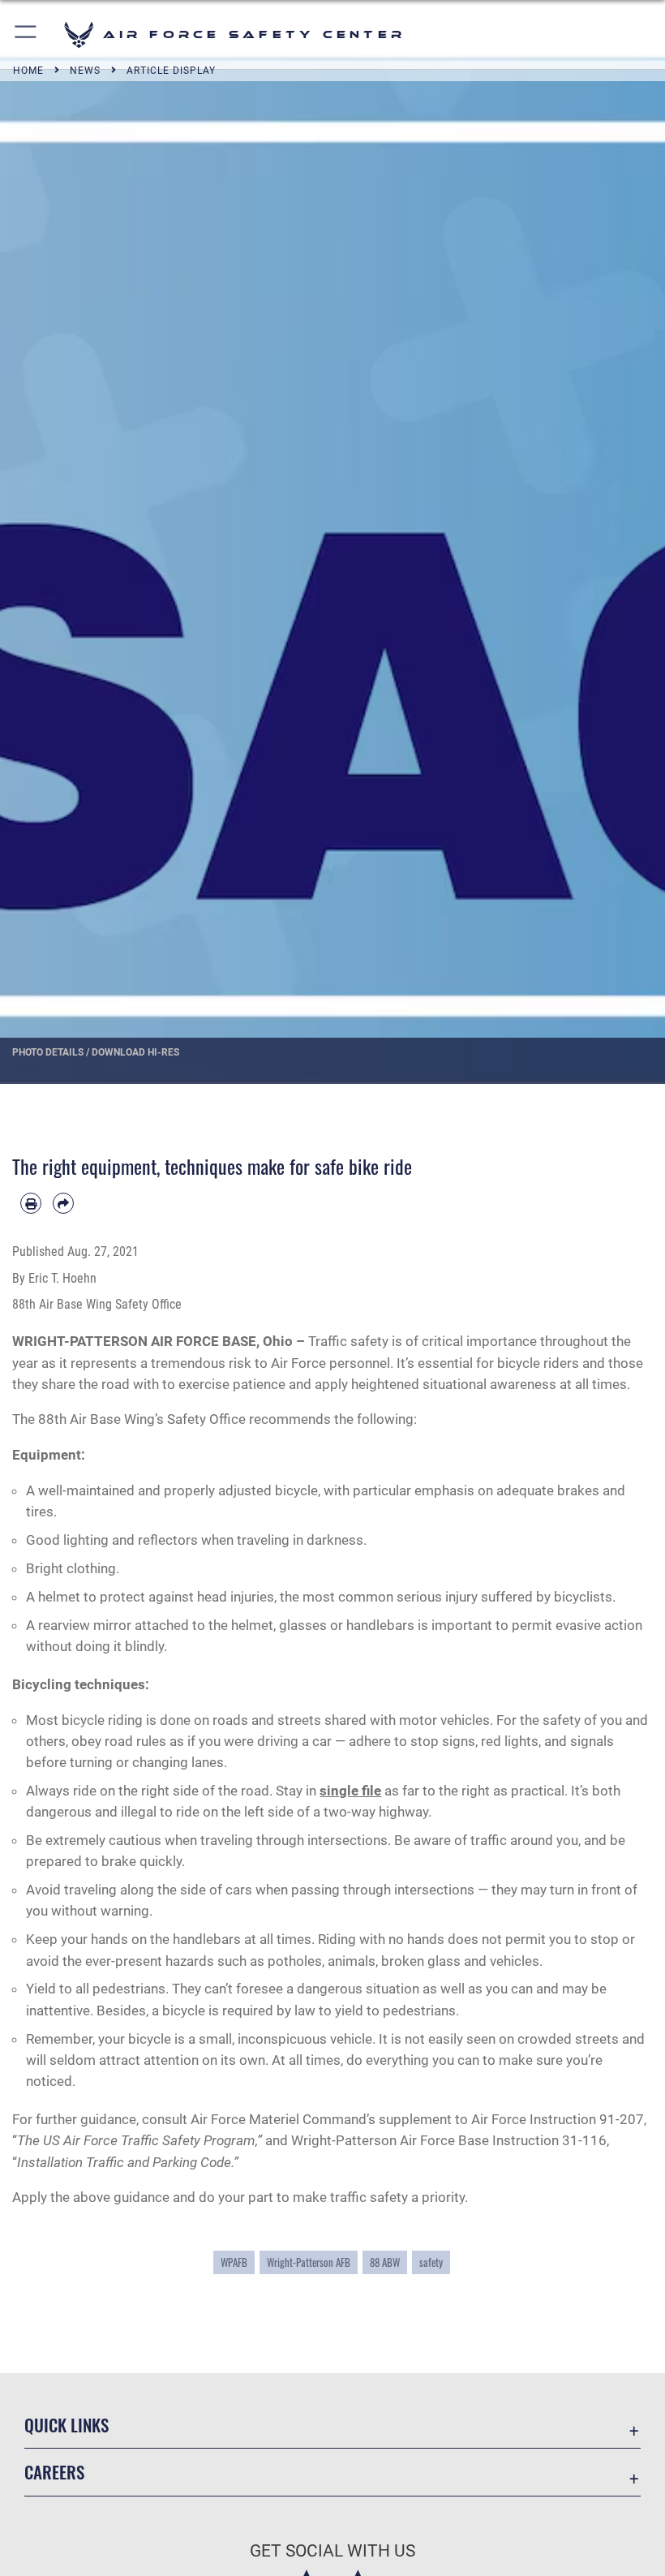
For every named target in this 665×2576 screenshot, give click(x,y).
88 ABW (385, 2262)
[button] (26, 34)
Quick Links (66, 2425)
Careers (54, 2472)
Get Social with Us (332, 2551)
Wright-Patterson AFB (309, 2262)
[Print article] (31, 1203)
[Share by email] (63, 1203)
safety (431, 2262)
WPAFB (234, 2262)
